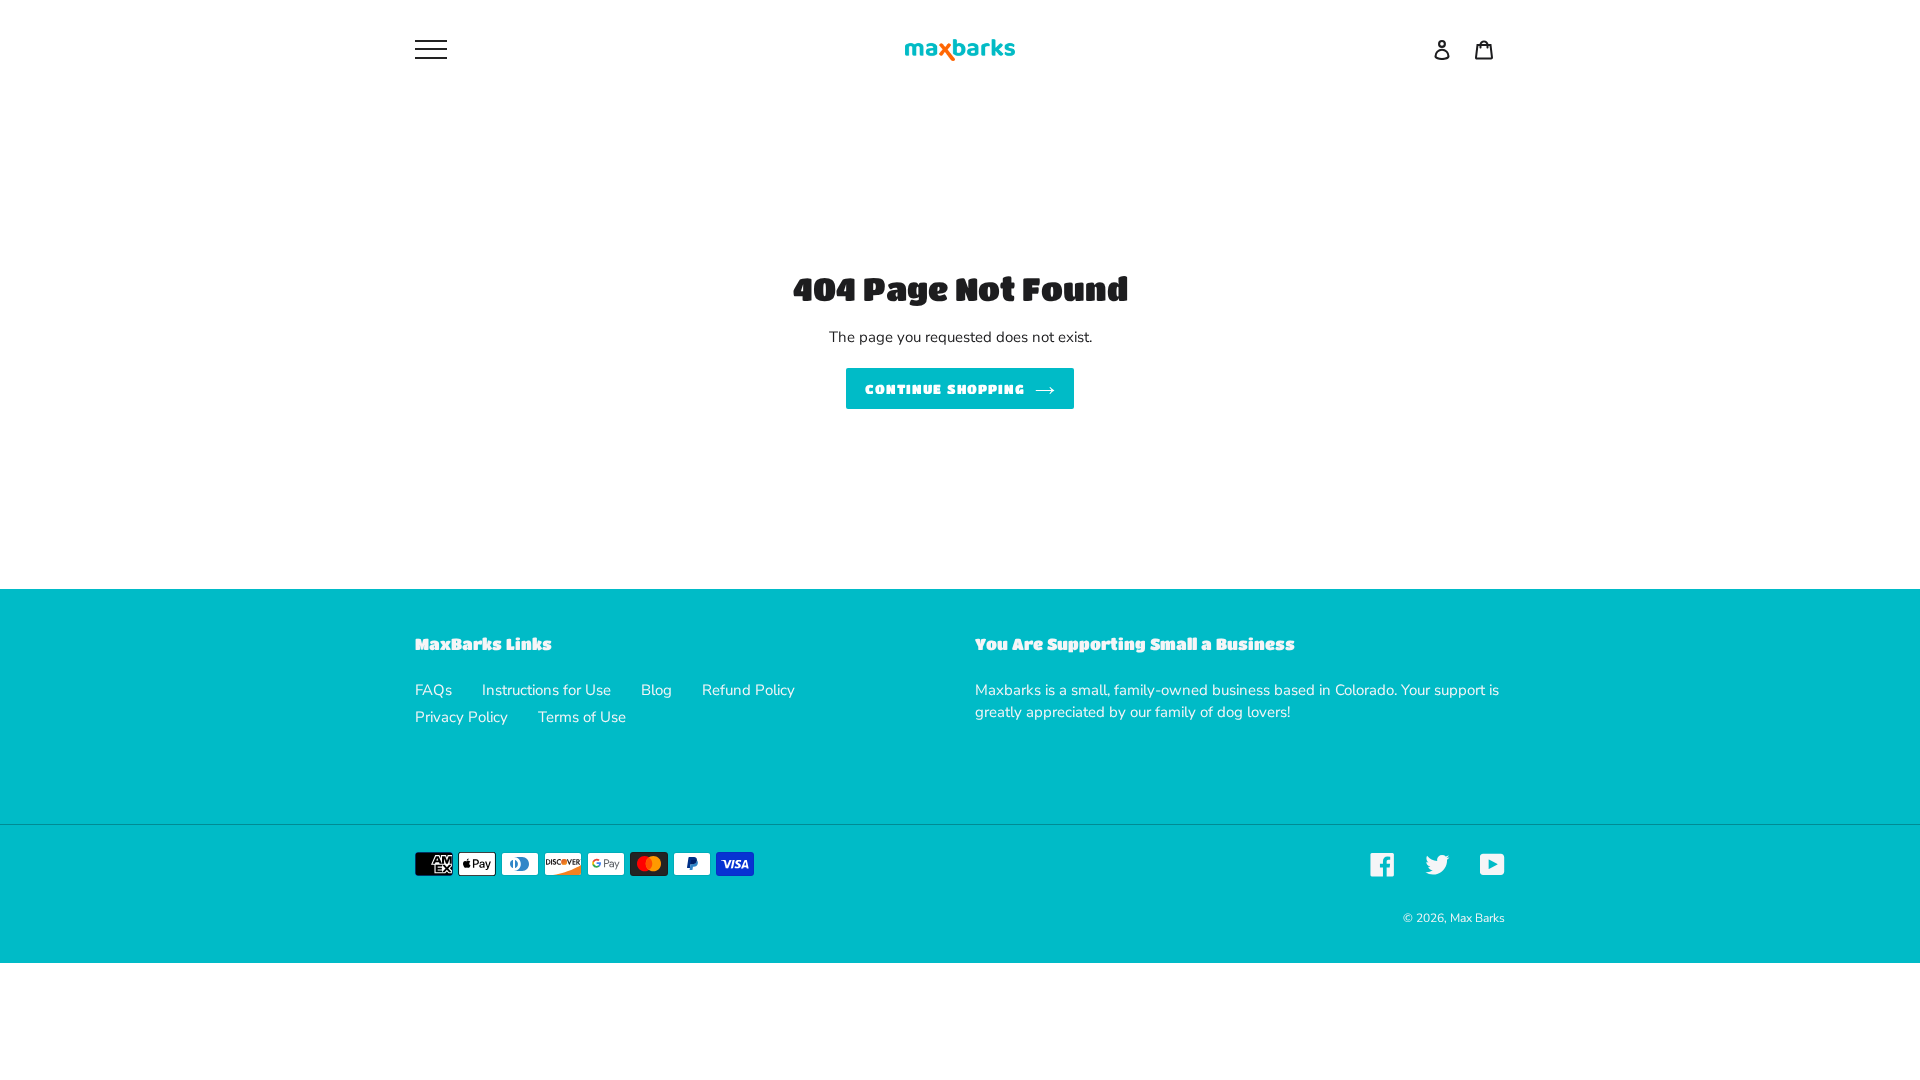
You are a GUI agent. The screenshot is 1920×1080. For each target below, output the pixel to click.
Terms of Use (582, 717)
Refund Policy (748, 690)
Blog (656, 690)
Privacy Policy (461, 717)
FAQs (433, 690)
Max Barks (1477, 918)
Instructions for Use (546, 690)
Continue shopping (945, 388)
